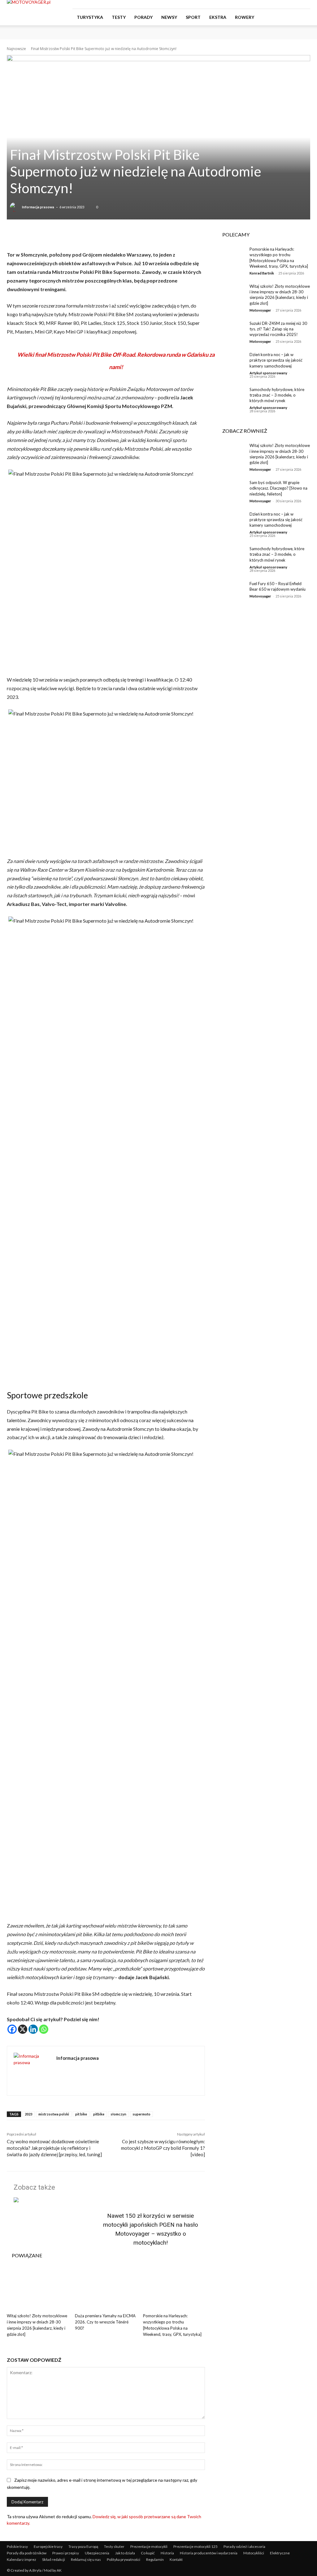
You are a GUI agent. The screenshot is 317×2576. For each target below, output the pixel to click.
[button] (303, 17)
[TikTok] (295, 4)
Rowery (245, 17)
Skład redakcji (54, 2559)
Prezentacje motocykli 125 (195, 2546)
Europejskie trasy (48, 2546)
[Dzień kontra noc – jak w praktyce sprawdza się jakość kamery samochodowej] (231, 361)
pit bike (81, 2114)
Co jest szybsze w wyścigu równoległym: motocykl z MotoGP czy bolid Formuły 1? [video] (163, 2148)
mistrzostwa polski (54, 2114)
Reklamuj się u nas (86, 2559)
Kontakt (176, 2559)
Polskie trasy (17, 2546)
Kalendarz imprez (22, 2559)
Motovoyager (260, 310)
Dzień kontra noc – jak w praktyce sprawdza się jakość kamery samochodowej (276, 360)
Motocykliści (254, 2553)
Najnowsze (16, 49)
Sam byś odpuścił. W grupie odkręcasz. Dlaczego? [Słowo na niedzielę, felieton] (278, 488)
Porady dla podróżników (27, 2553)
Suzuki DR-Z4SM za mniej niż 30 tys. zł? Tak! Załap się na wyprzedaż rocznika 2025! (278, 329)
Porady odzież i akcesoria (244, 2546)
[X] (23, 2029)
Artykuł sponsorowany (268, 373)
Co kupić (148, 2553)
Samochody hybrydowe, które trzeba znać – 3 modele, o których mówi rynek (277, 395)
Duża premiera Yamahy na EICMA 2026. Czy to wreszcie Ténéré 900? (105, 2322)
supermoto (141, 2114)
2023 (28, 2114)
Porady (143, 17)
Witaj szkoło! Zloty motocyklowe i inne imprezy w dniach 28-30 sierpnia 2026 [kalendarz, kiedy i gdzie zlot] (280, 295)
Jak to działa (125, 2553)
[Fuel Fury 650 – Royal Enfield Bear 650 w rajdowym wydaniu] (231, 591)
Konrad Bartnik (262, 273)
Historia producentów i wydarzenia (209, 2553)
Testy (119, 17)
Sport (193, 17)
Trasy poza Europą (83, 2546)
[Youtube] (306, 4)
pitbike (99, 2114)
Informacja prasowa (38, 207)
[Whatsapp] (44, 2029)
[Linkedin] (33, 2029)
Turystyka (90, 17)
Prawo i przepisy (66, 2553)
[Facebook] (275, 4)
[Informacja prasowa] (15, 207)
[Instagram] (285, 4)
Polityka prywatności (124, 2559)
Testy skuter (114, 2546)
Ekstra (218, 17)
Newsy (169, 17)
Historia (167, 2553)
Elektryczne (280, 2553)
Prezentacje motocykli (149, 2546)
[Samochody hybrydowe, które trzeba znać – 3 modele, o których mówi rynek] (231, 396)
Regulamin (155, 2559)
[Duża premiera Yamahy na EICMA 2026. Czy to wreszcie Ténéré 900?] (106, 2289)
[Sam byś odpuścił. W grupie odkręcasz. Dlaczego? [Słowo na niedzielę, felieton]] (231, 489)
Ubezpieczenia (97, 2553)
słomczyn (118, 2114)
